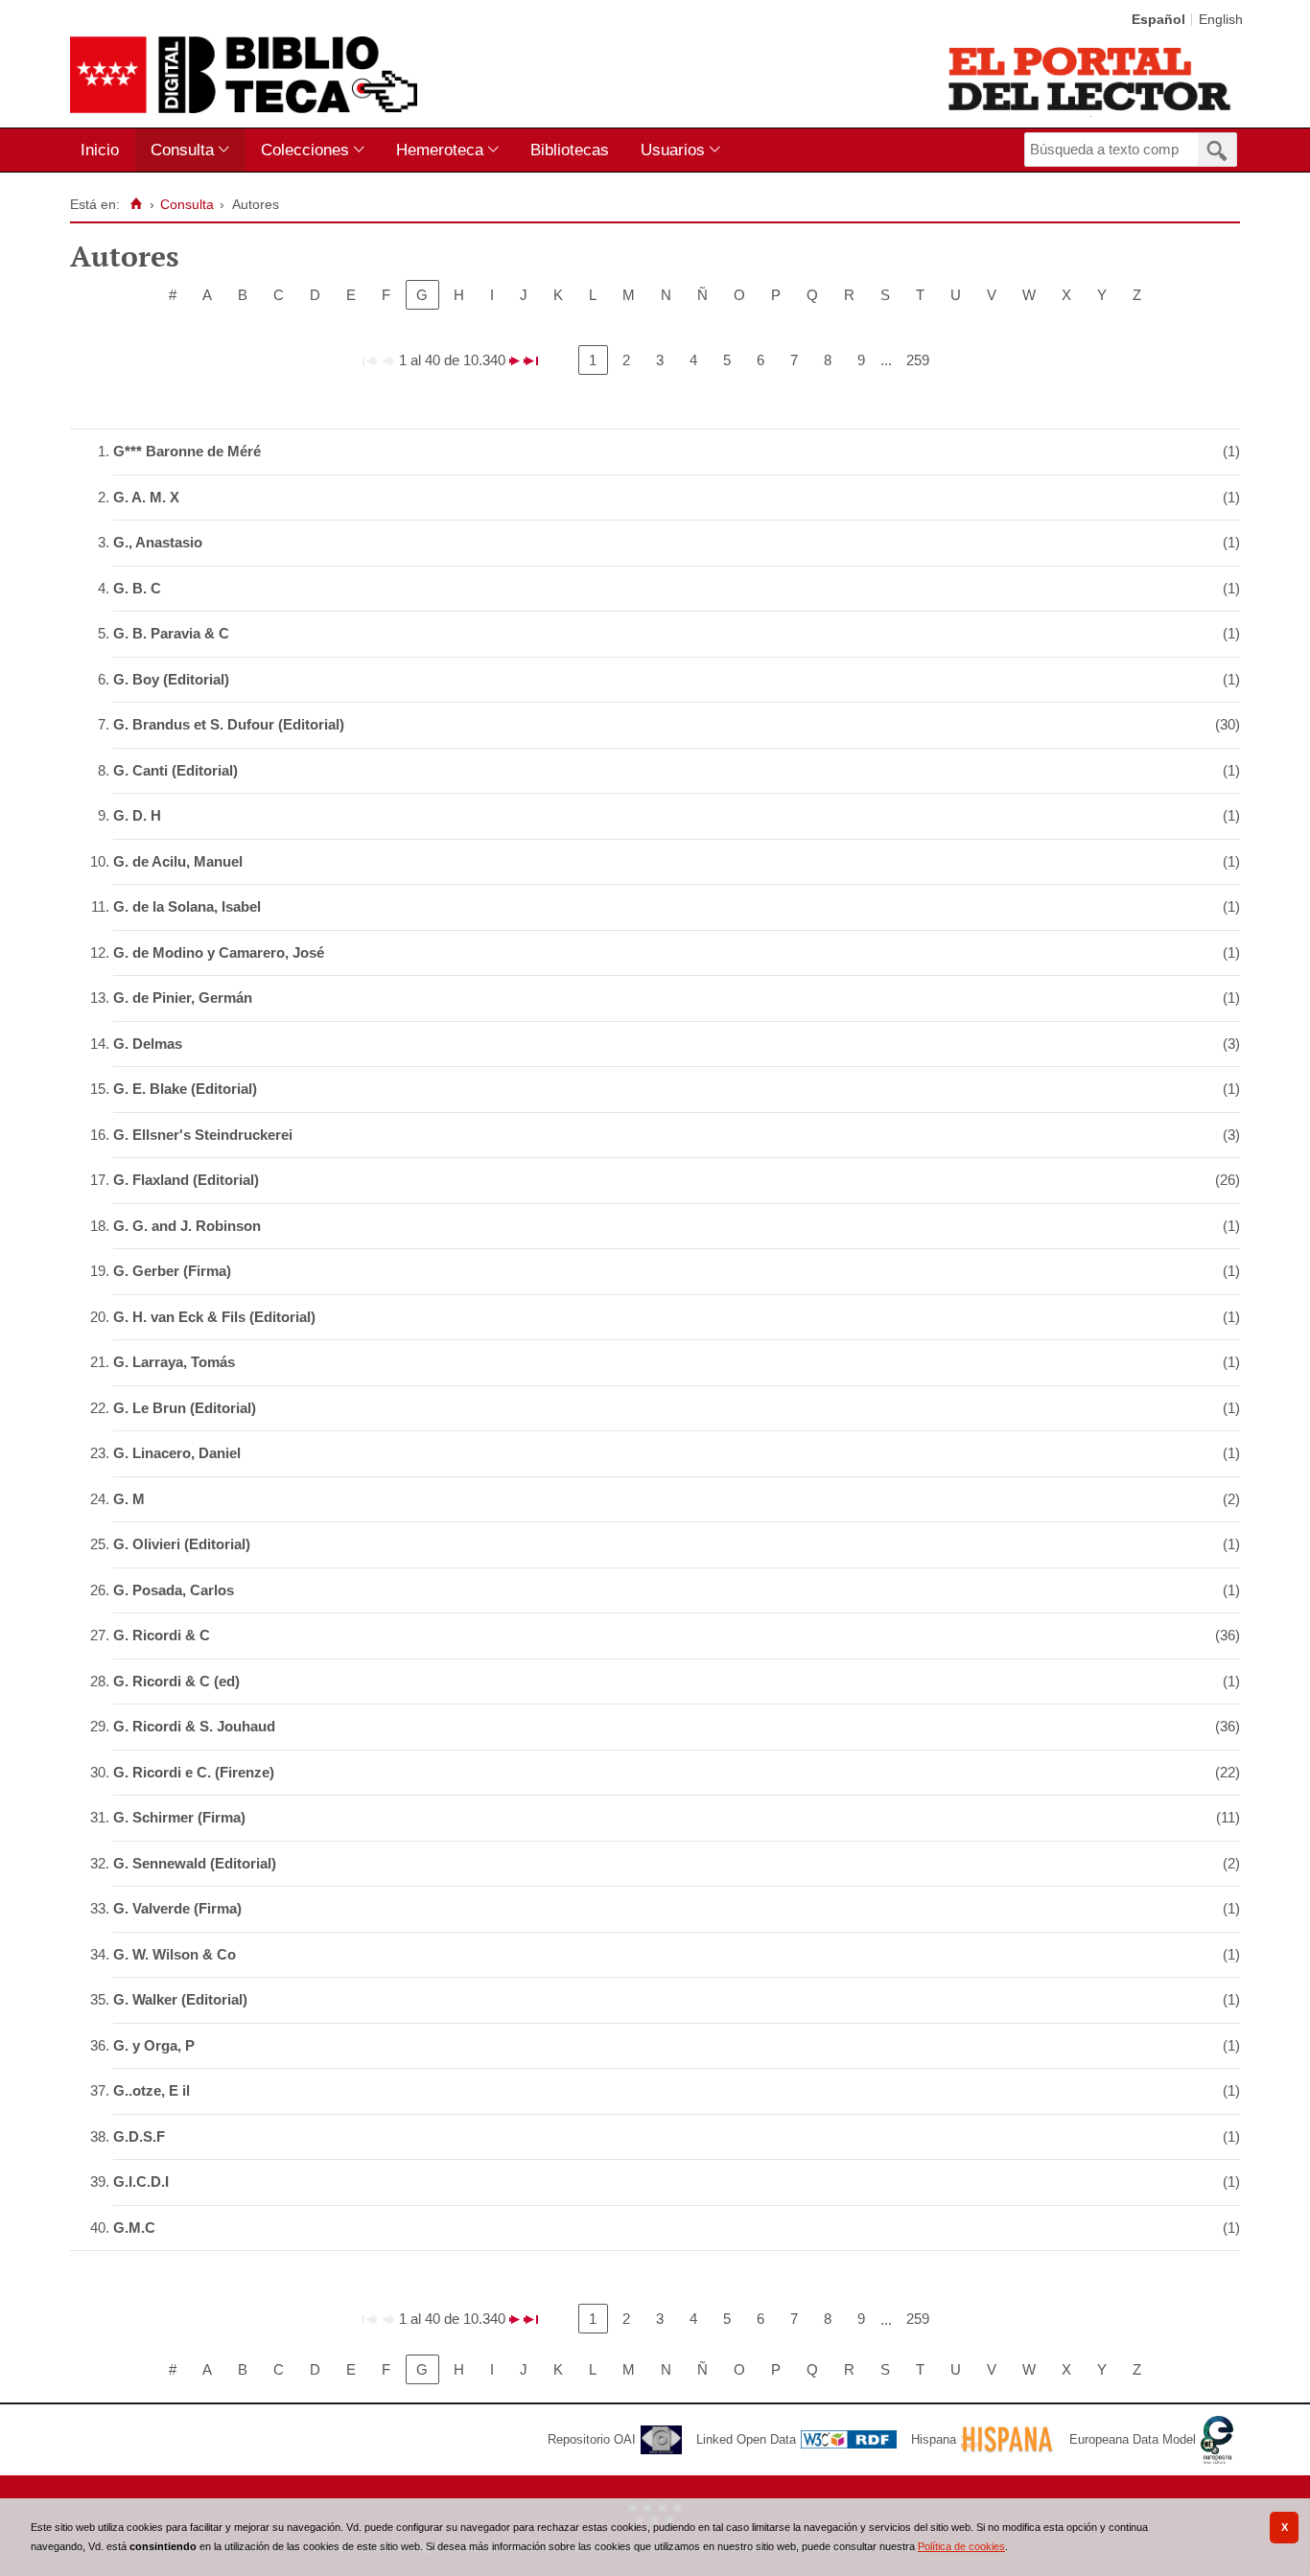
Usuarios (673, 150)
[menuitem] (104, 150)
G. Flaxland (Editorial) (186, 1180)
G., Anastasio (158, 542)
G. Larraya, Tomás (174, 1362)
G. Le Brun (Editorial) (185, 1408)
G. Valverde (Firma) (177, 1908)
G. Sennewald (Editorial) (195, 1863)
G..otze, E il (152, 2090)
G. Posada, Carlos (174, 1590)
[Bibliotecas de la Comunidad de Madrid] (1091, 79)
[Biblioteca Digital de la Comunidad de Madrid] (244, 75)
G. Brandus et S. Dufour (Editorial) (229, 724)
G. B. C (137, 588)
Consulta (182, 150)
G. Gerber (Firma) (172, 1271)
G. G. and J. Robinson (187, 1226)
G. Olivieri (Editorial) (182, 1544)
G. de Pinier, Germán (183, 998)
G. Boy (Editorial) (171, 679)
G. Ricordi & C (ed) (176, 1681)
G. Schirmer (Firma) (179, 1817)
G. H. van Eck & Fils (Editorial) (214, 1317)
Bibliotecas (570, 150)
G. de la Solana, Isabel (187, 906)
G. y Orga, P (154, 2045)
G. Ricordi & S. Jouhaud (194, 1726)
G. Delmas (148, 1044)
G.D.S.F (139, 2136)
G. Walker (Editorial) (180, 1999)
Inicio (100, 150)
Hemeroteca (440, 150)
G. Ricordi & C (162, 1635)
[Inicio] (136, 204)
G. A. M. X (146, 497)
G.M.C (134, 2228)
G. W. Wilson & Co (175, 1954)
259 (918, 360)
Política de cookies (961, 2546)
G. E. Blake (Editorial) (185, 1089)
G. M (129, 1499)
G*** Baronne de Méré (187, 451)
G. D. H (137, 815)
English (1221, 20)
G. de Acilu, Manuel (178, 861)
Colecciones (305, 150)
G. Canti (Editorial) (175, 770)
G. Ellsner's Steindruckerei (203, 1135)
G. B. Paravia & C (171, 633)
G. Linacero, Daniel (177, 1453)
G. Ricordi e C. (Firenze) (194, 1772)
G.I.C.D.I (141, 2181)
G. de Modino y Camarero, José (219, 952)
